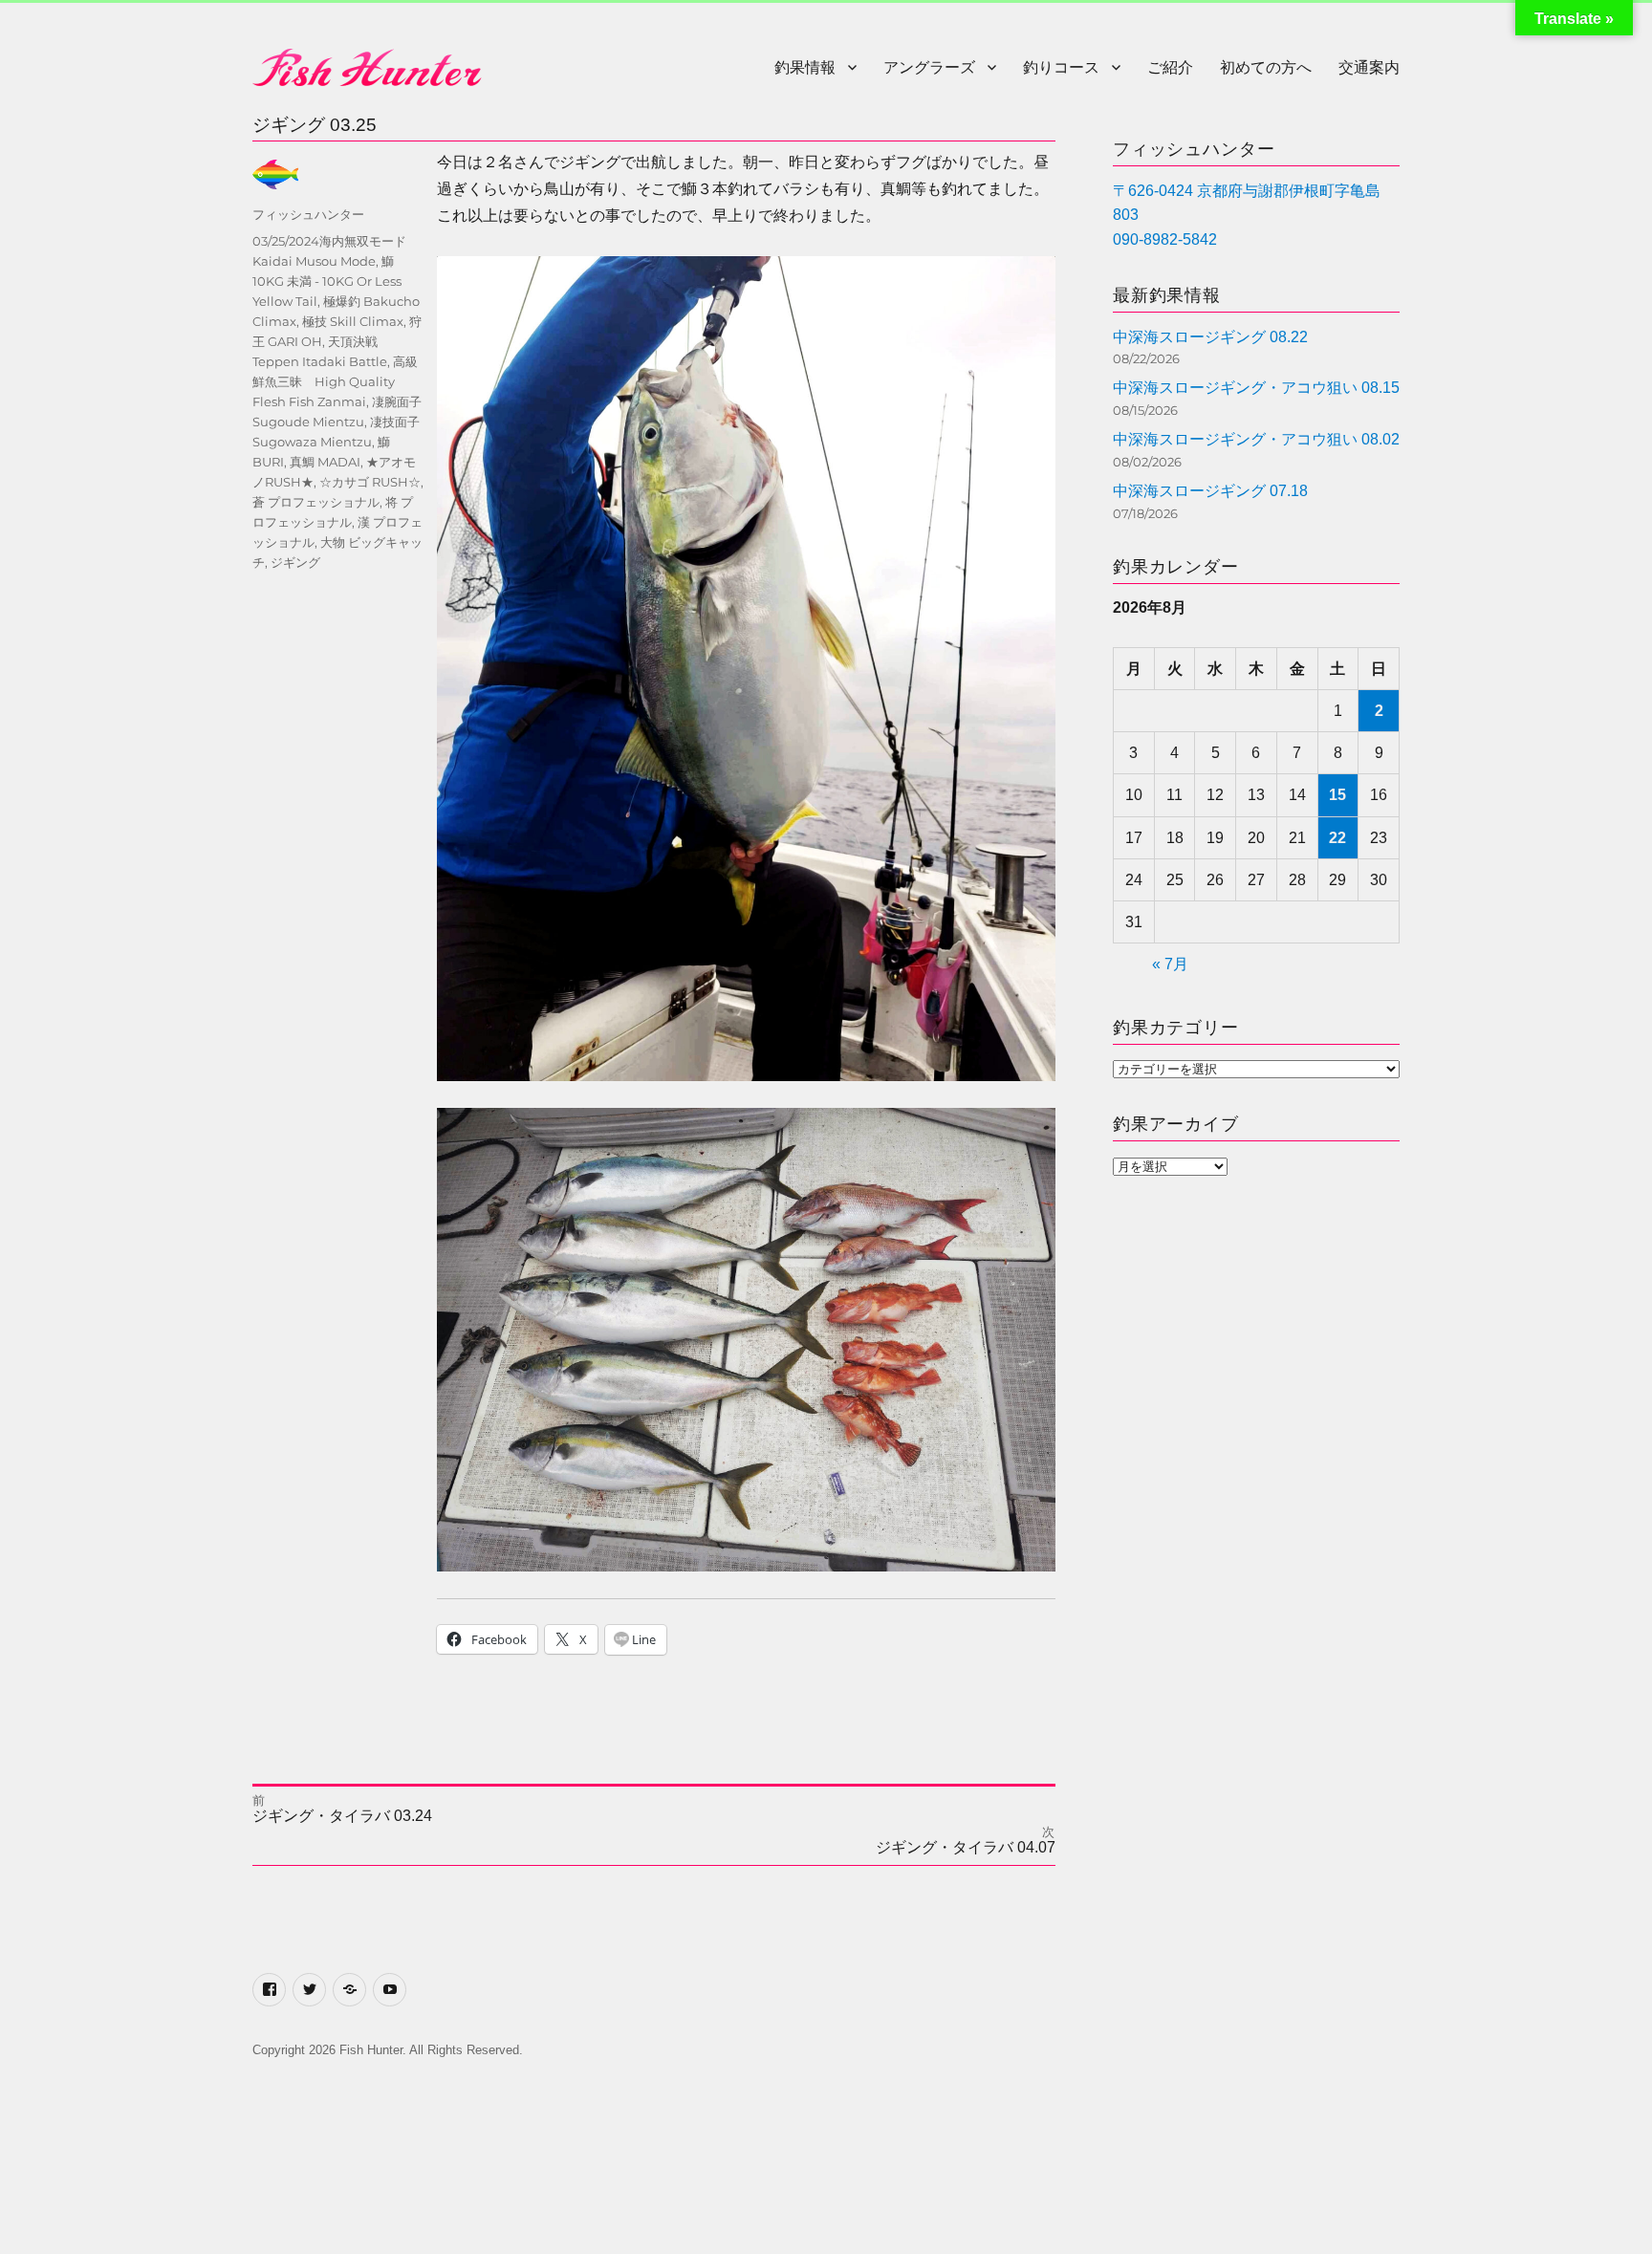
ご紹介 (1170, 67)
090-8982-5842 (1165, 239)
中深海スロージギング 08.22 (1210, 337)
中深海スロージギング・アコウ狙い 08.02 (1256, 439)
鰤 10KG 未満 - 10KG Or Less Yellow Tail (327, 281)
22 (1337, 838)
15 (1337, 795)
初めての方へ (1266, 67)
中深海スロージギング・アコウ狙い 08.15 (1256, 388)
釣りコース (1061, 67)
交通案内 (1369, 67)
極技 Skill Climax (353, 321)
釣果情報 (805, 67)
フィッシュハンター (308, 214)
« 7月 (1170, 964)
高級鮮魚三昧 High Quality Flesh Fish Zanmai (335, 381)
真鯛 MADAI (325, 462)
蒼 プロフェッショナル (316, 502)
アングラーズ (929, 67)
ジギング (295, 562)
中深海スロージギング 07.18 (1210, 491)
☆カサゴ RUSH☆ (370, 482)
